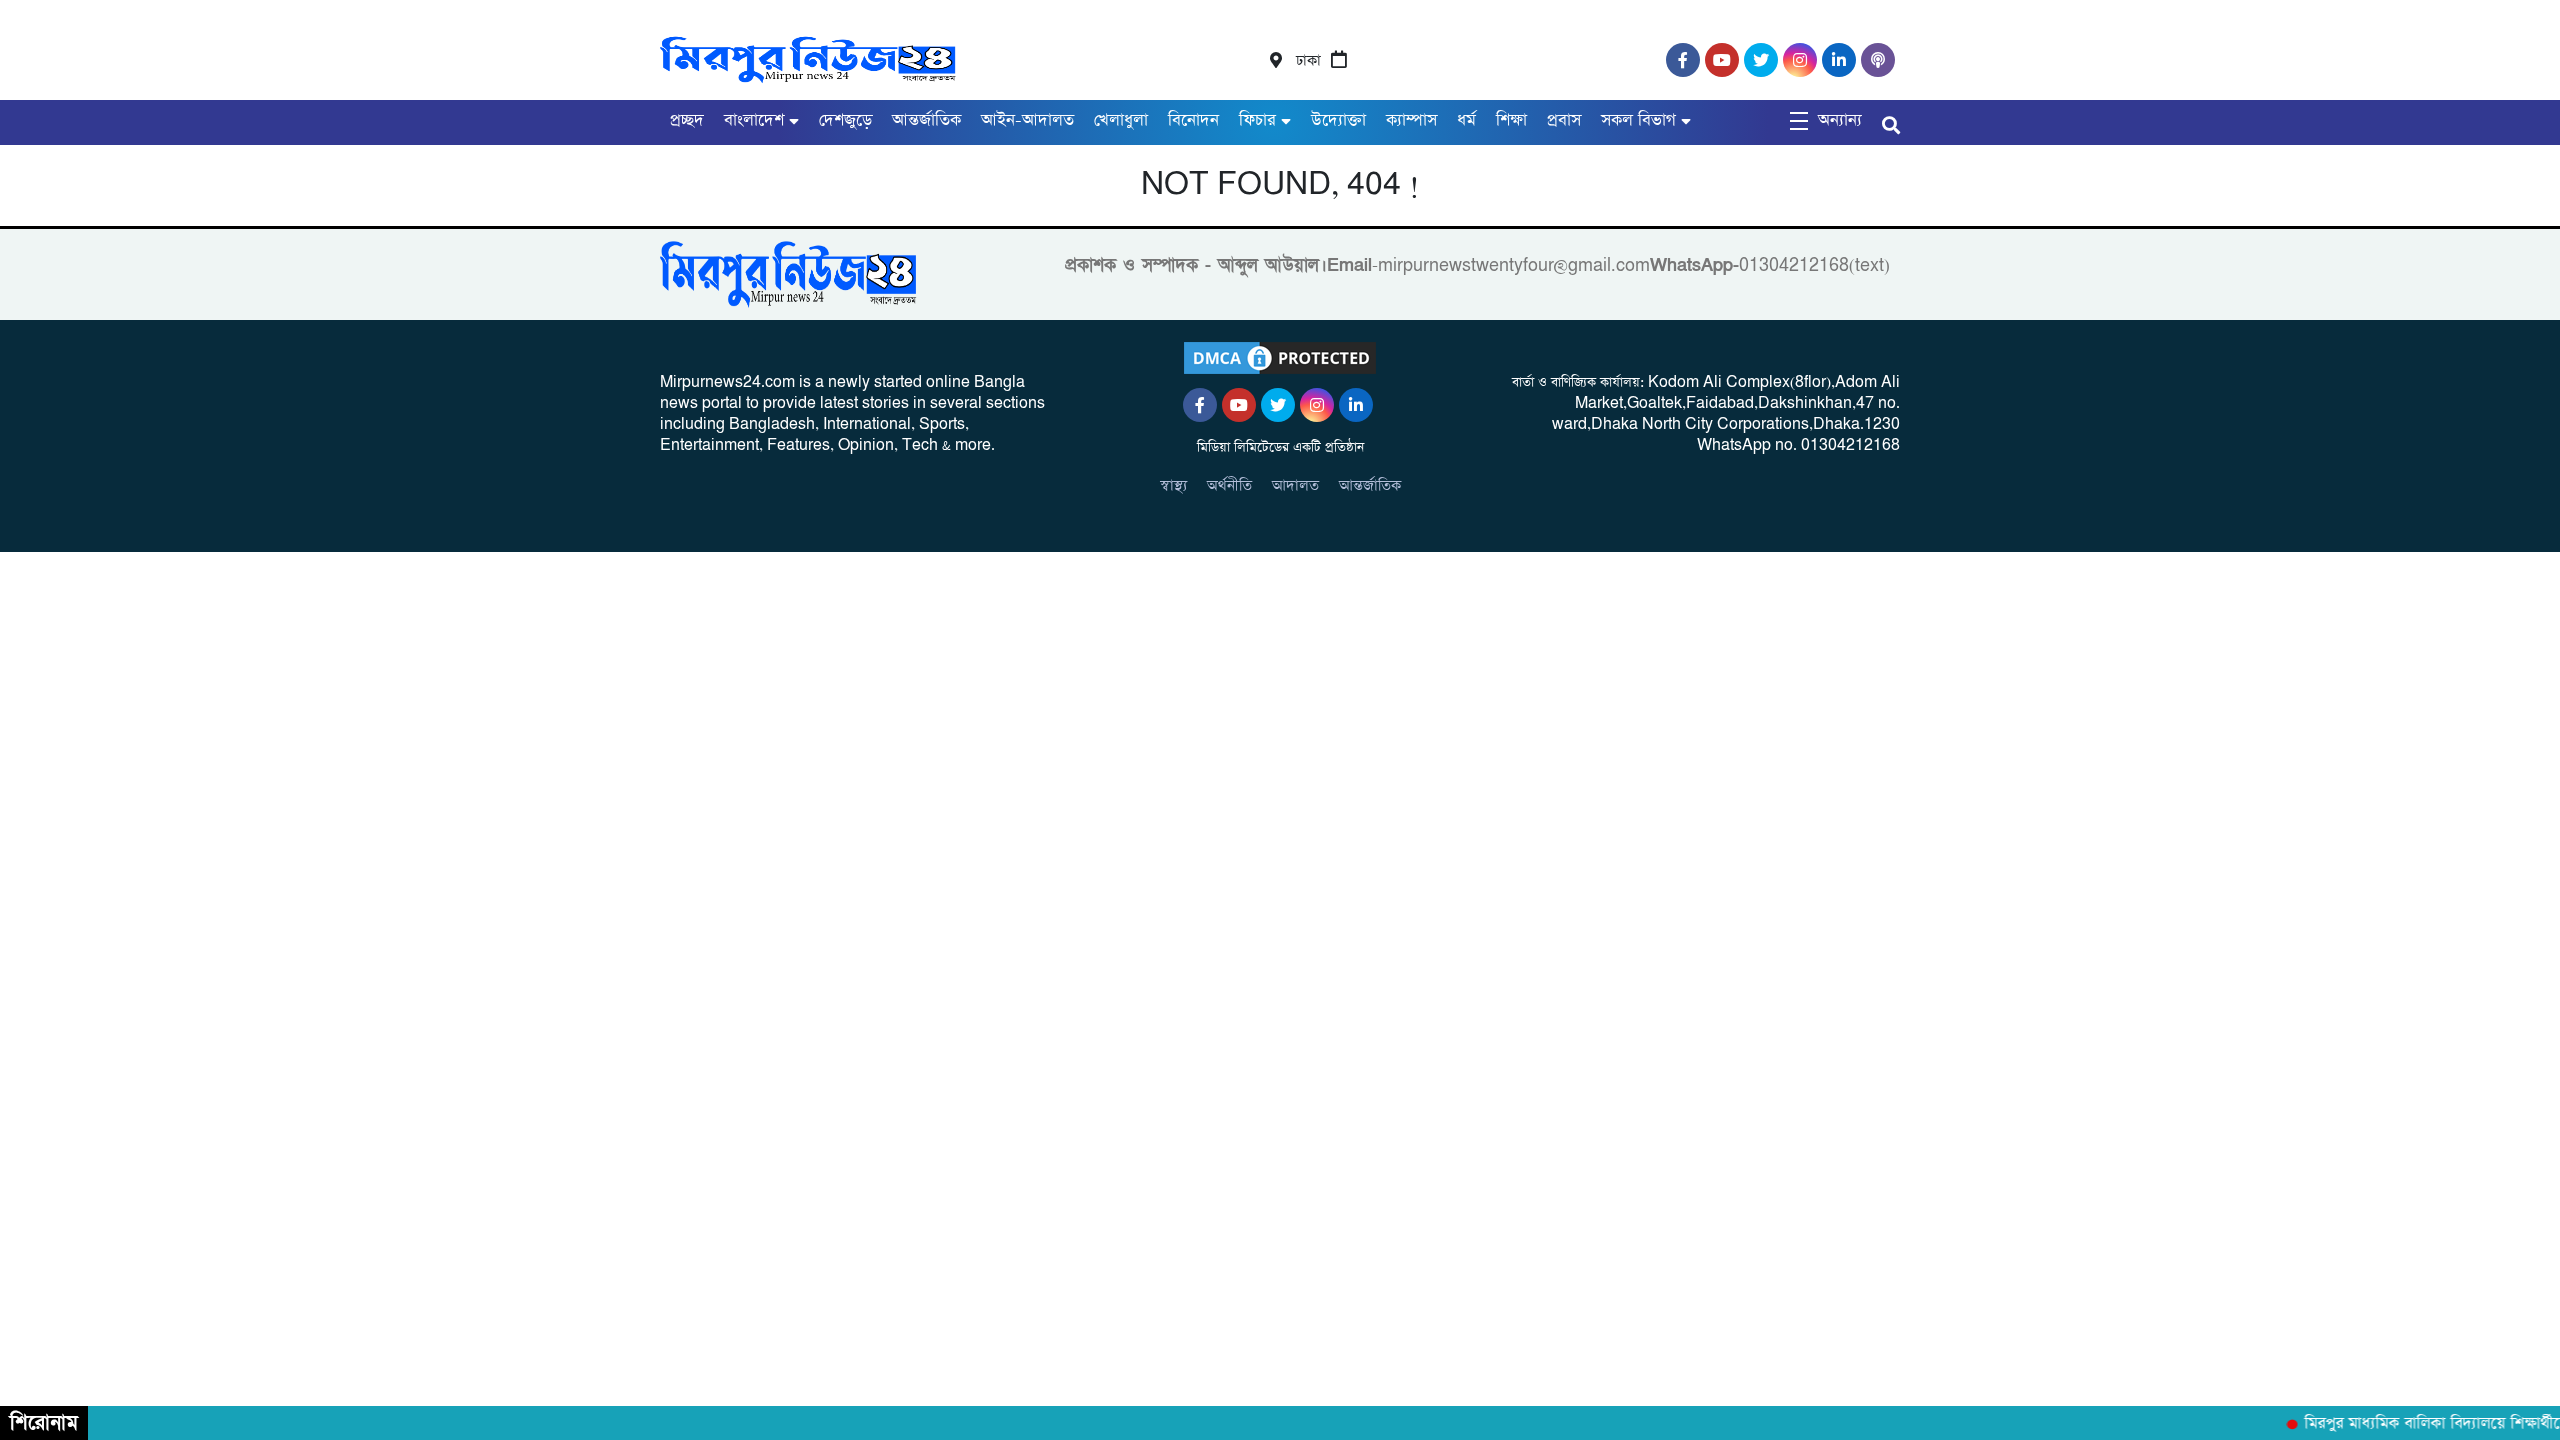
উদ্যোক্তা (1338, 120)
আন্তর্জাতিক (926, 120)
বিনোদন (1193, 120)
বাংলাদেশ (754, 120)
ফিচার (1257, 120)
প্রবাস (1564, 120)
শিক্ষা (1511, 120)
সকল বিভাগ (1638, 120)
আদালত (1295, 485)
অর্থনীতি (1229, 485)
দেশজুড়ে (845, 120)
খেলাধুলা (1121, 120)
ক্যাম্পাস (1411, 120)
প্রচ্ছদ (687, 120)
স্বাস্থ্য (1173, 485)
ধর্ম (1466, 120)
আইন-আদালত (1027, 120)
